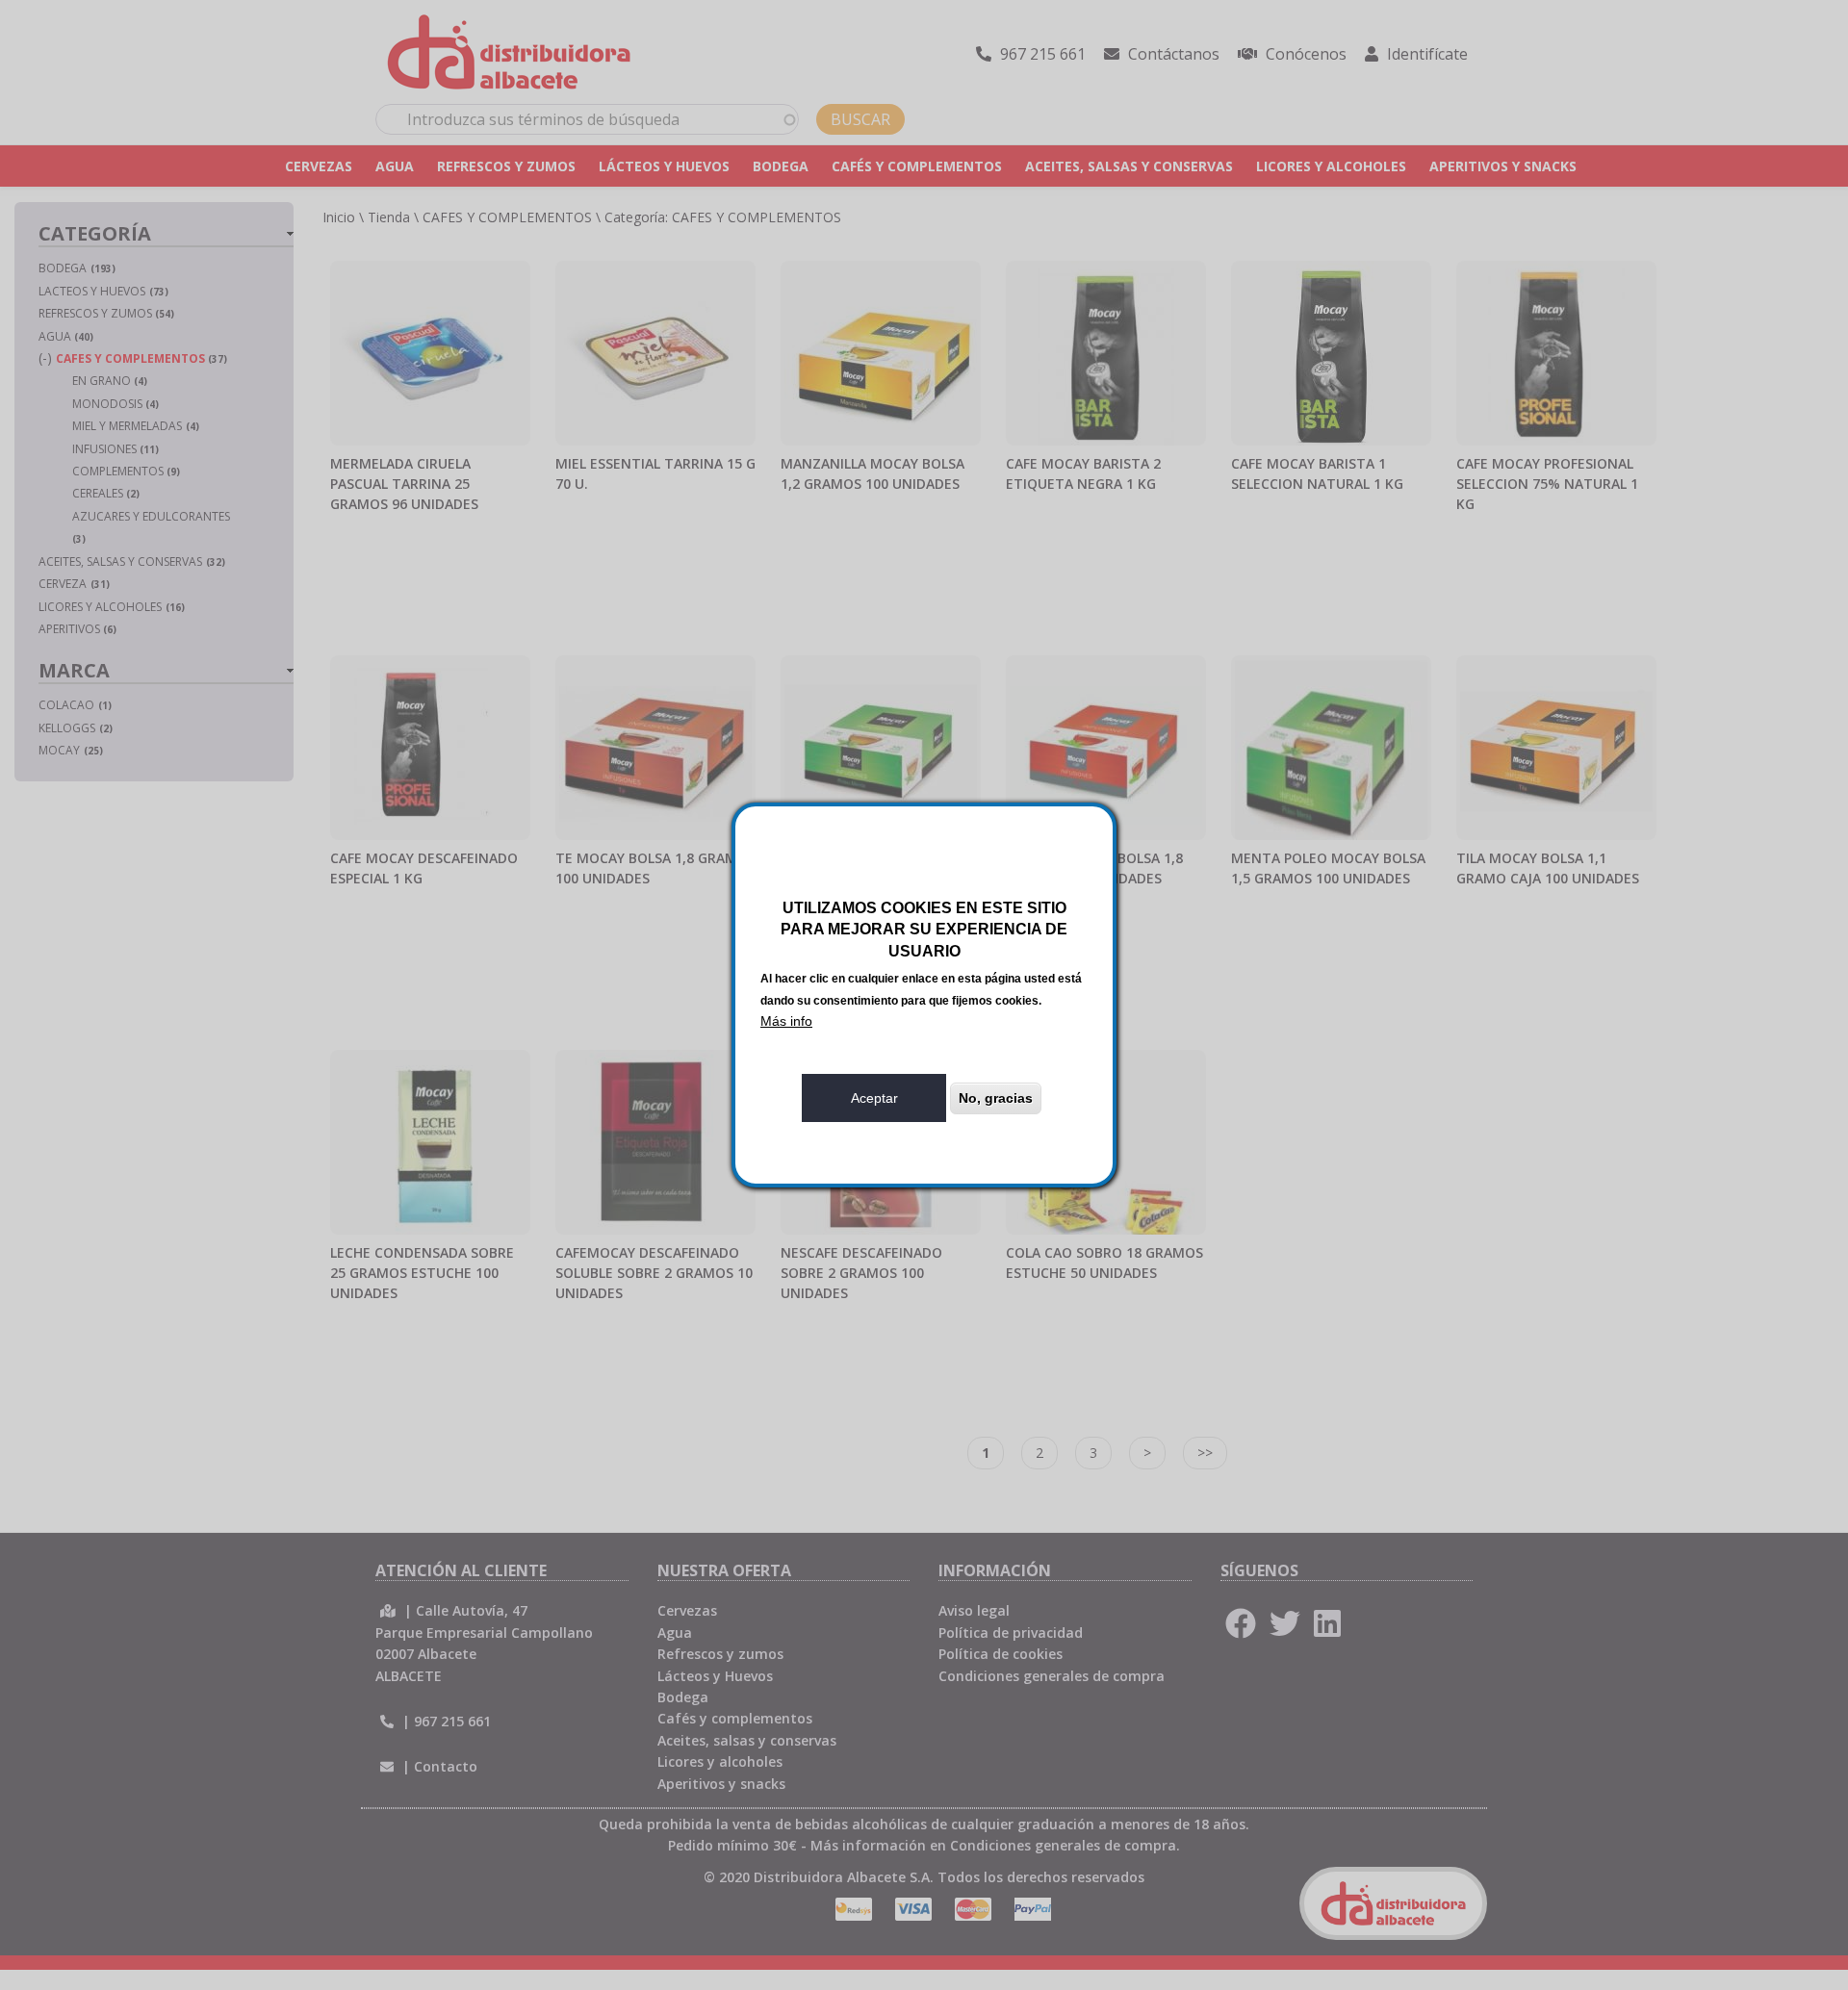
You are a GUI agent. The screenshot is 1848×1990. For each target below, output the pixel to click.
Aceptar (874, 1098)
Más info (786, 1021)
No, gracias (996, 1098)
